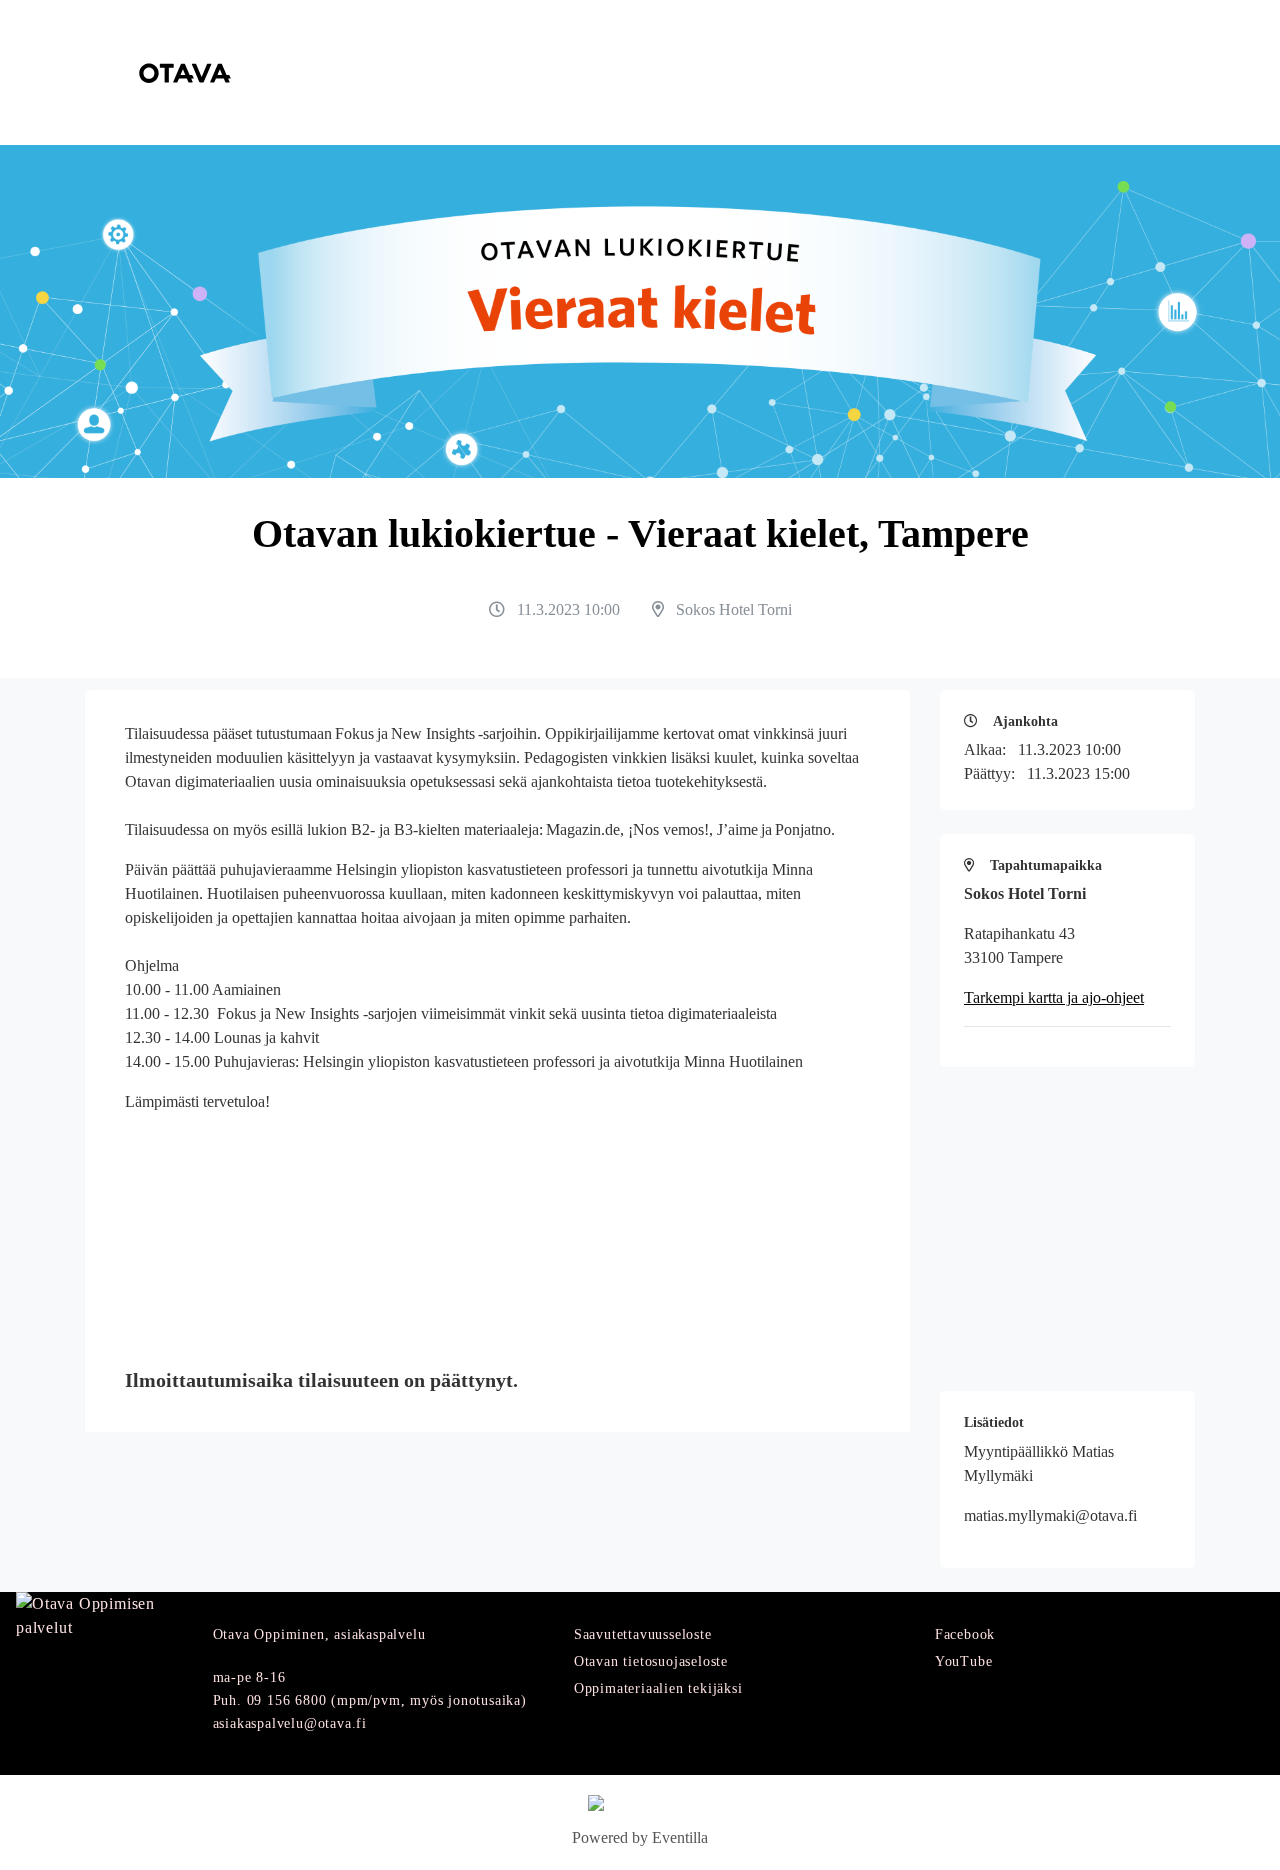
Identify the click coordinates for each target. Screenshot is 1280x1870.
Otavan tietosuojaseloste (651, 1661)
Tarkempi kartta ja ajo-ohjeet (1054, 997)
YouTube (964, 1661)
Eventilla (680, 1837)
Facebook (965, 1634)
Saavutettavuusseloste (643, 1634)
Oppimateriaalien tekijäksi (658, 1688)
